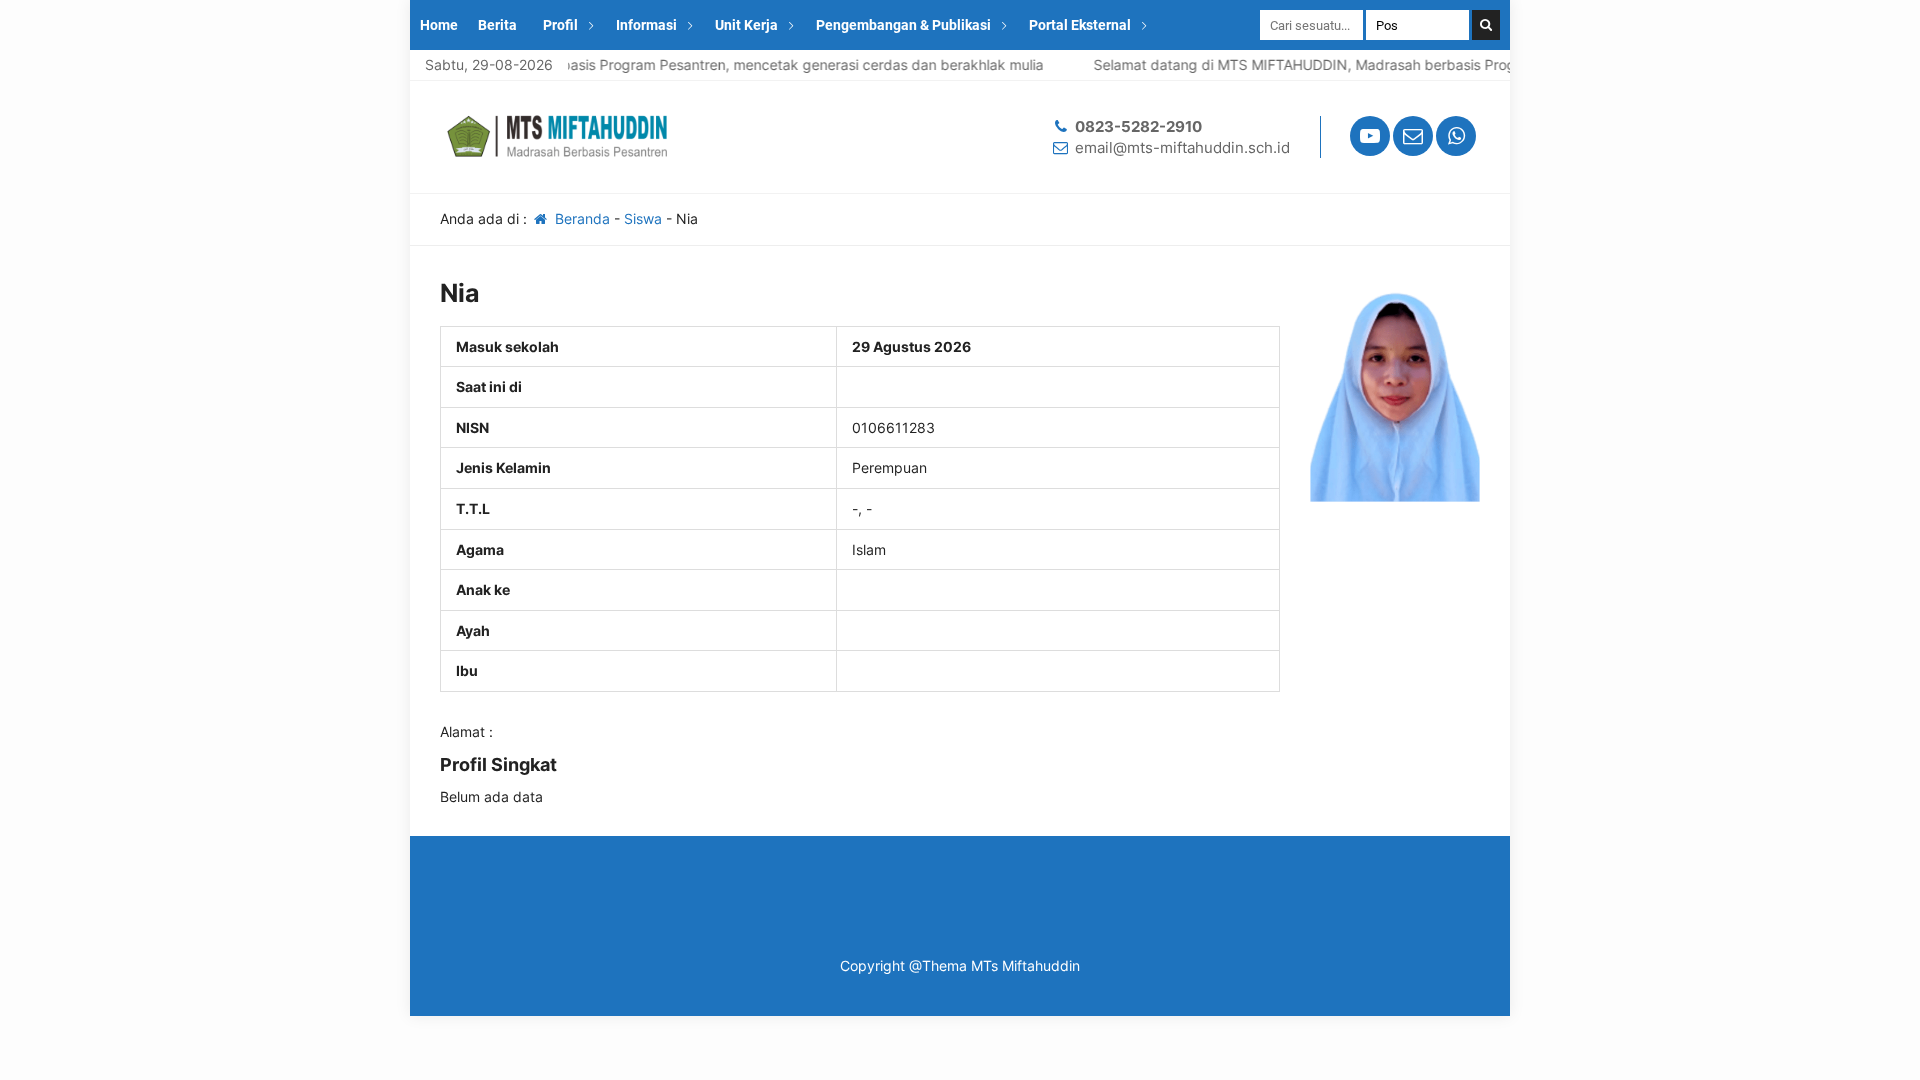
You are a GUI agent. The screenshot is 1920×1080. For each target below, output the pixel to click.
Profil (560, 25)
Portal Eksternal (1080, 25)
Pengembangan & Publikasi (903, 25)
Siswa (643, 218)
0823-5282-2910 (1138, 126)
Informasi (646, 25)
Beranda (580, 218)
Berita (497, 25)
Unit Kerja (746, 25)
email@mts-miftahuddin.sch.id (1182, 147)
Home (439, 25)
